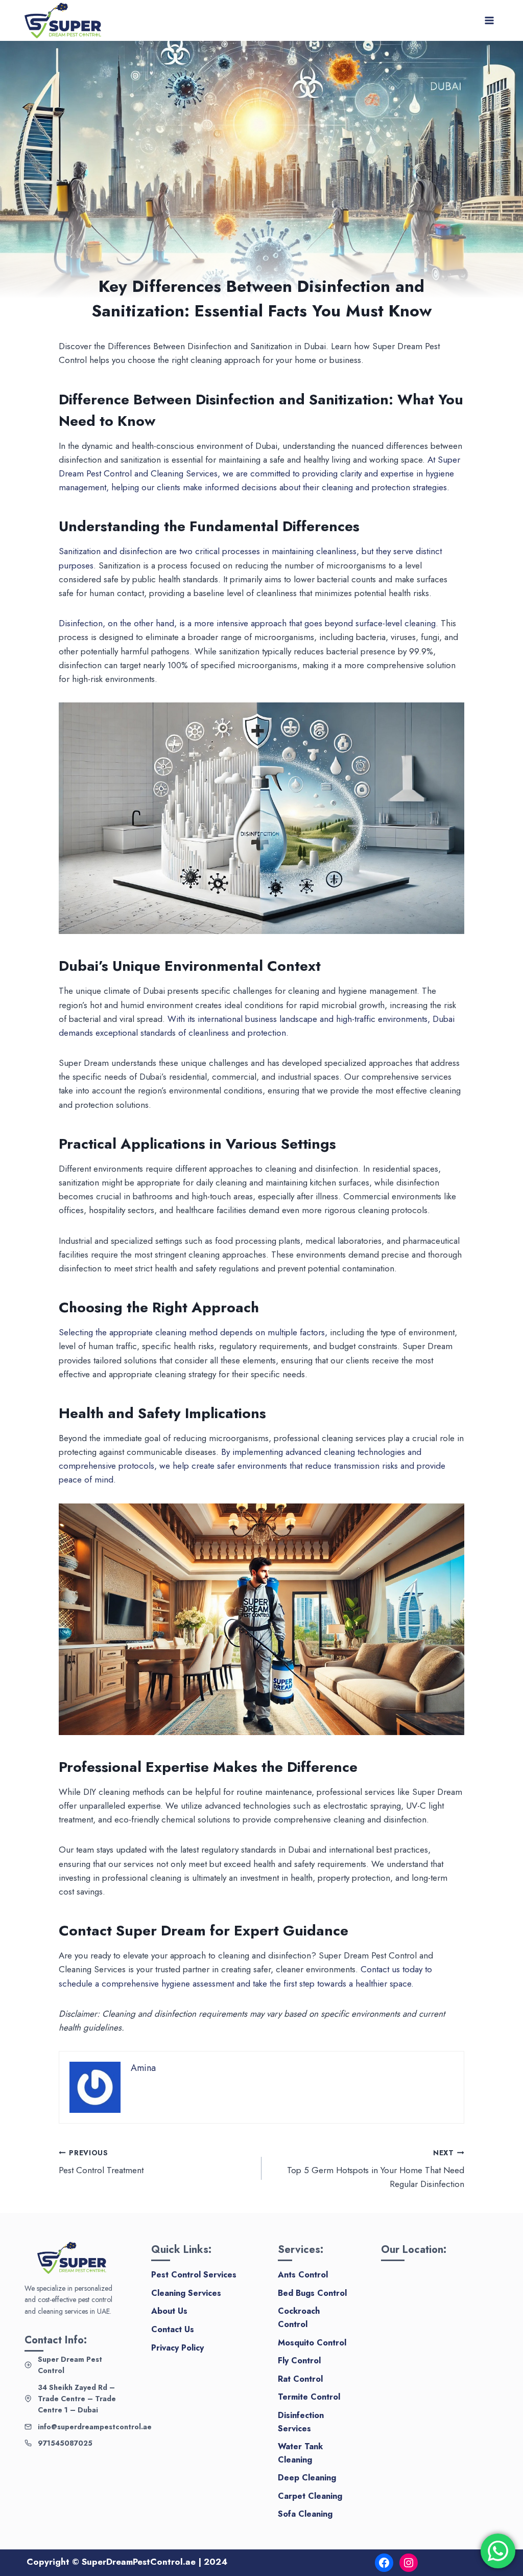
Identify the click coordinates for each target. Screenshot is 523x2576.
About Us (169, 2311)
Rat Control (300, 2379)
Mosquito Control (312, 2343)
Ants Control (303, 2275)
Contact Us (173, 2329)
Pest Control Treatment (101, 2162)
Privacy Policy (177, 2348)
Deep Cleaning (307, 2478)
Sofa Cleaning (305, 2514)
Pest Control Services (194, 2275)
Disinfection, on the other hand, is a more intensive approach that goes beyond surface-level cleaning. (248, 623)
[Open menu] (489, 20)
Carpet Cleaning (310, 2496)
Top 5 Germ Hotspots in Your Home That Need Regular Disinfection (376, 2169)
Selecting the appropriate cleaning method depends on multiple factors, (193, 1332)
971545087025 (65, 2443)
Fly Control (299, 2361)
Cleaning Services (186, 2293)
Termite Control (309, 2397)
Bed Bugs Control (312, 2293)
